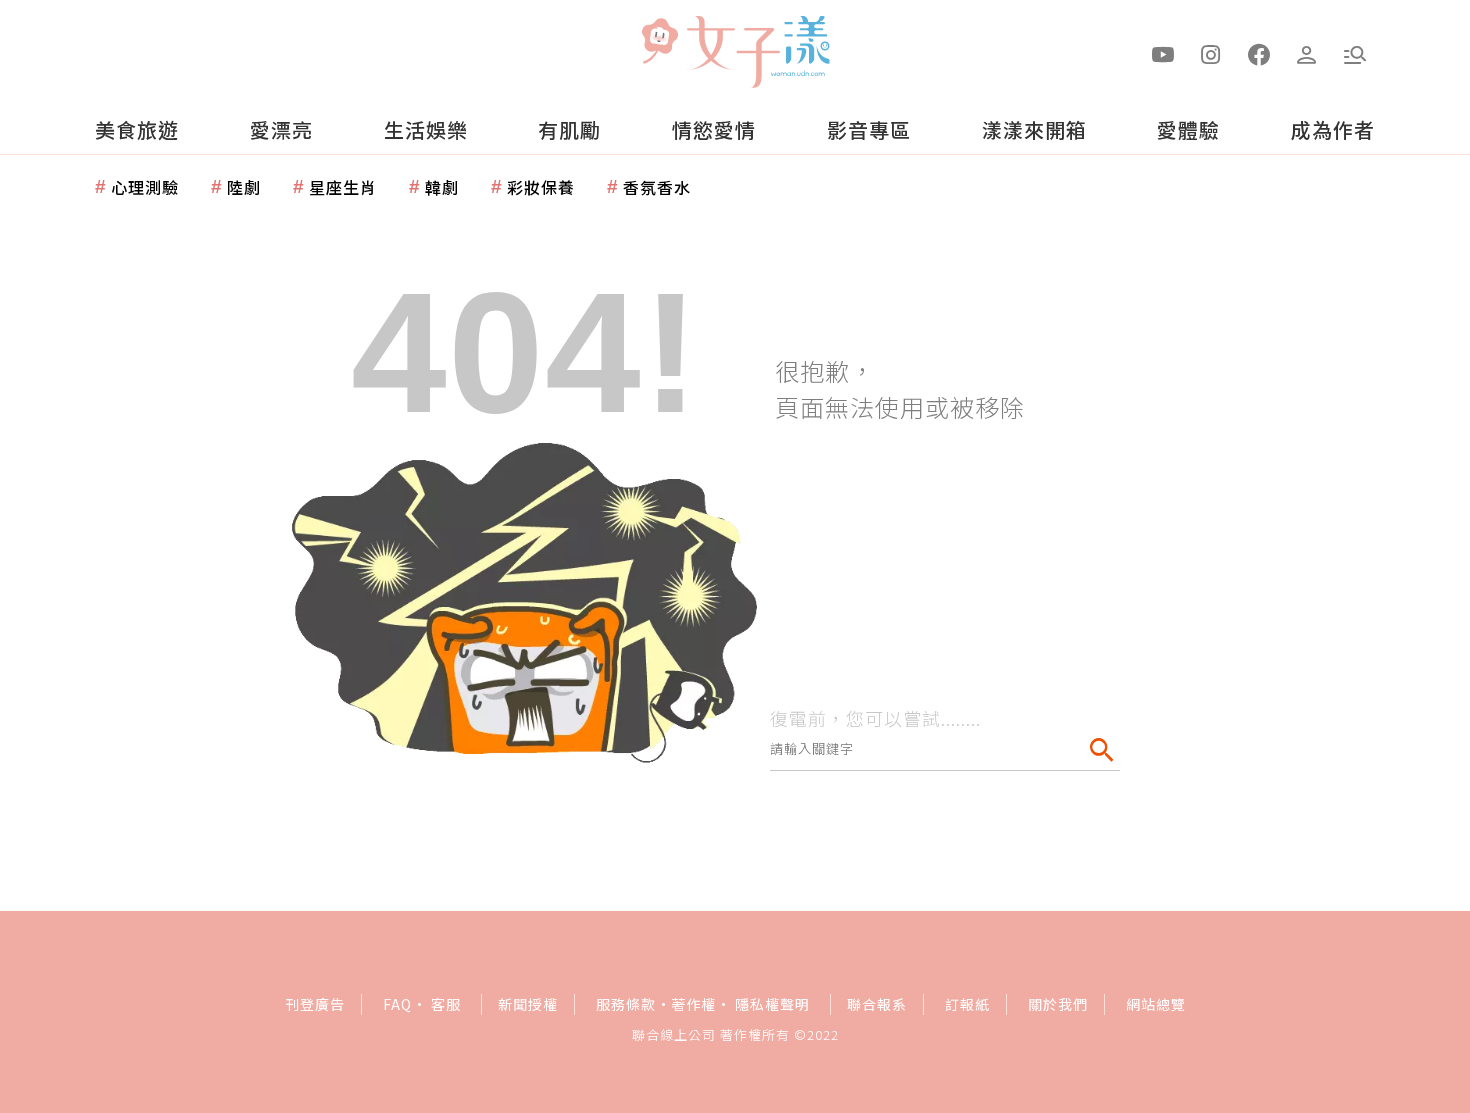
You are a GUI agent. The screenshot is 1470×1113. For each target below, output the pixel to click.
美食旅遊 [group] (137, 129)
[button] (1355, 53)
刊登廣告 (315, 1004)
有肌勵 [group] (569, 129)
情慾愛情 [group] (714, 129)
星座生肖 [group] (343, 187)
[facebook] (1259, 53)
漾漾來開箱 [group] (1034, 129)
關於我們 (1058, 1004)
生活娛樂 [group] (426, 129)
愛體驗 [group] (1188, 129)
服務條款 (626, 1004)
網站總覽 (1156, 1004)
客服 (446, 1004)
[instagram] (1211, 53)
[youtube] (1163, 53)
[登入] (1307, 53)
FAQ (397, 1004)
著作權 (693, 1004)
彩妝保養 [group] (541, 187)
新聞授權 (528, 1004)
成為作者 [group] (1333, 129)
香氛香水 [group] (657, 187)
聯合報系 (877, 1004)
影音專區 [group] (869, 129)
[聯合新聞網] (659, 43)
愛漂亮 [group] (281, 129)
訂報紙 (967, 1004)
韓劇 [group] (442, 187)
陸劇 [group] (244, 187)
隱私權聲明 (772, 1004)
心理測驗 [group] (145, 187)
